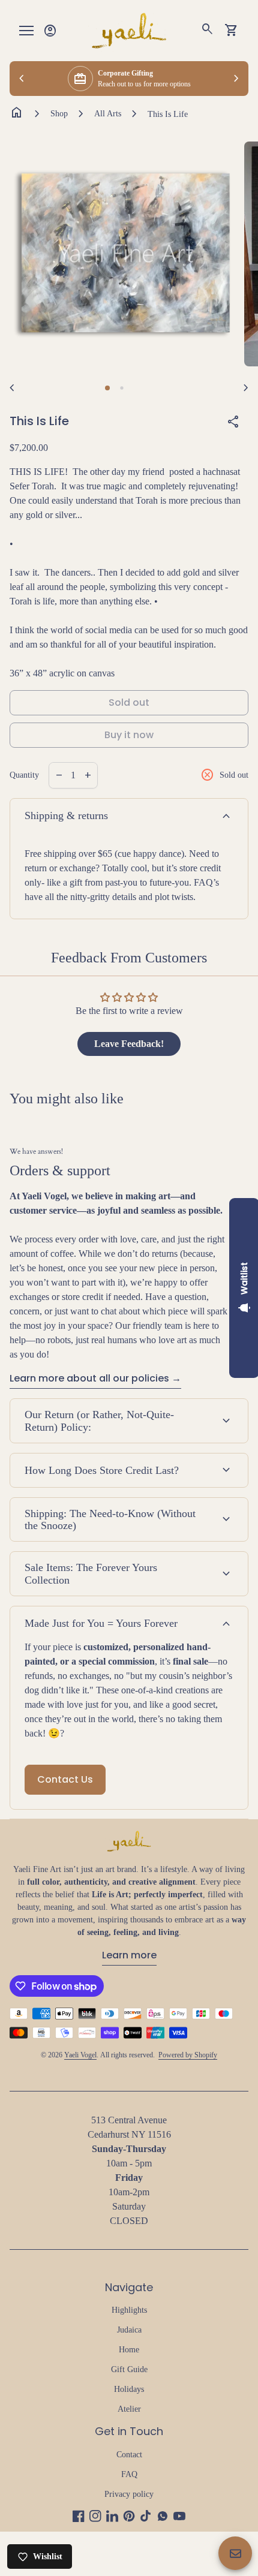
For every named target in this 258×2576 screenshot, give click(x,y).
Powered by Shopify (188, 2055)
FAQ (129, 2474)
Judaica (129, 2330)
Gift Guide (129, 2369)
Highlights (129, 2310)
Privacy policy (129, 2494)
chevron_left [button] (22, 79)
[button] (107, 388)
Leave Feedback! (129, 1044)
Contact (129, 2455)
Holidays (129, 2389)
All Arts (108, 114)
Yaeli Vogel (80, 2055)
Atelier (129, 2409)
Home (129, 2350)
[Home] (129, 30)
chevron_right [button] (236, 79)
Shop (59, 114)
